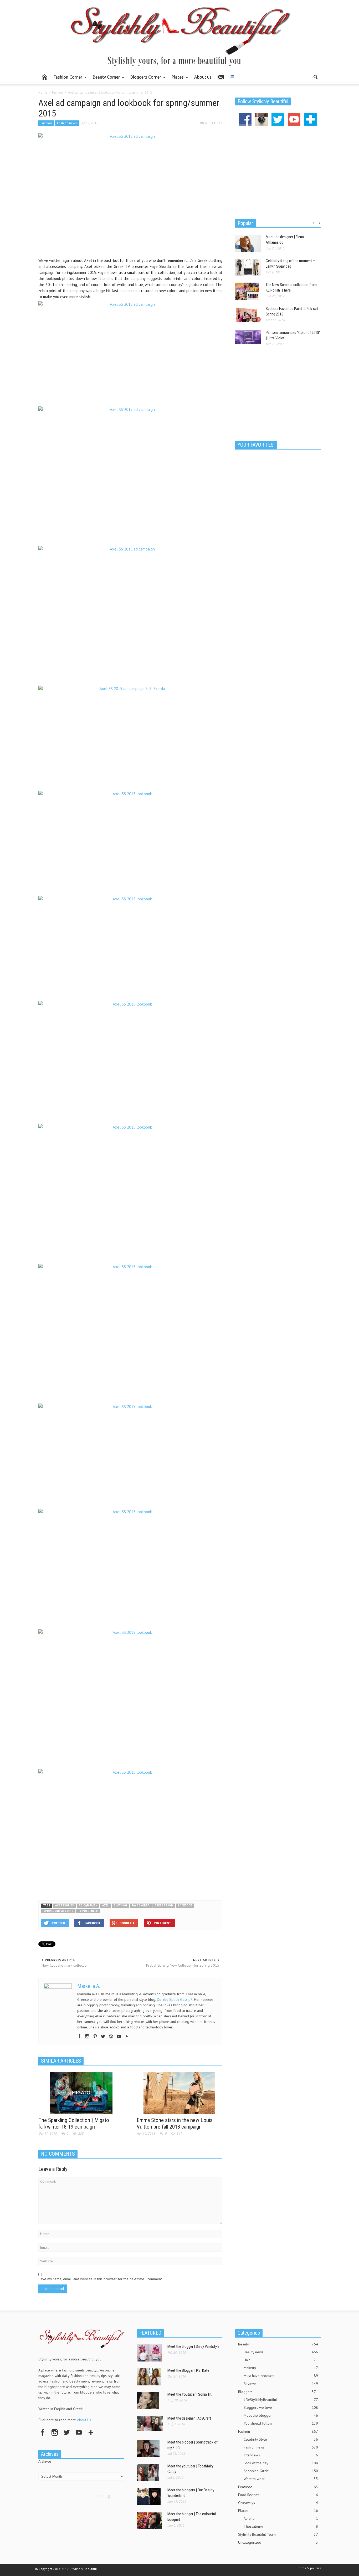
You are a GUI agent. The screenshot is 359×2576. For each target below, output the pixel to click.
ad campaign (88, 1906)
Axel (106, 1906)
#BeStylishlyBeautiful (281, 2400)
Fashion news (67, 123)
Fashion (46, 123)
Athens (281, 2518)
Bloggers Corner (144, 79)
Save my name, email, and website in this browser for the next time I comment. (101, 2279)
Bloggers (278, 2392)
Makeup (281, 2368)
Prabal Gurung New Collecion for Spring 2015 (183, 1965)
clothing (120, 1906)
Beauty (278, 2344)
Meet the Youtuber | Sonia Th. (190, 2394)
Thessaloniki (281, 2526)
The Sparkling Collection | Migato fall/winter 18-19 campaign (74, 2123)
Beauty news (281, 2352)
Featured (278, 2487)
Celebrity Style (281, 2439)
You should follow (281, 2423)
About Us (84, 2420)
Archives (45, 2461)
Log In (100, 2496)
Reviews (281, 2384)
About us (203, 77)
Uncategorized (278, 2542)
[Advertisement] (130, 1879)
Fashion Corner (66, 79)
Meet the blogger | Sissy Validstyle (193, 2347)
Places (176, 79)
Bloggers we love (281, 2407)
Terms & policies (309, 2568)
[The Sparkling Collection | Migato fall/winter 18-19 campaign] (81, 2093)
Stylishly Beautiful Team (278, 2534)
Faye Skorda (141, 1906)
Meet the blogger (281, 2415)
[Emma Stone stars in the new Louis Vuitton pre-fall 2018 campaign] (179, 2093)
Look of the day (281, 2463)
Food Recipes (278, 2495)
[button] (315, 77)
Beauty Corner (105, 79)
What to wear (281, 2479)
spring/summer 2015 (58, 1911)
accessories (65, 1906)
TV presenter (88, 1911)
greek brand (164, 1906)
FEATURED (150, 2333)
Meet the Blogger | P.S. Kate (188, 2370)
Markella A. (89, 1986)
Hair (281, 2360)
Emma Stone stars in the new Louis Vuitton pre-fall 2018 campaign (175, 2123)
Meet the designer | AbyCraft (189, 2418)
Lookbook (185, 1906)
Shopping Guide (281, 2471)
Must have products (281, 2376)
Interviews (281, 2455)
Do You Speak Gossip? (175, 1999)
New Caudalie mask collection (65, 1965)
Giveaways (278, 2503)
